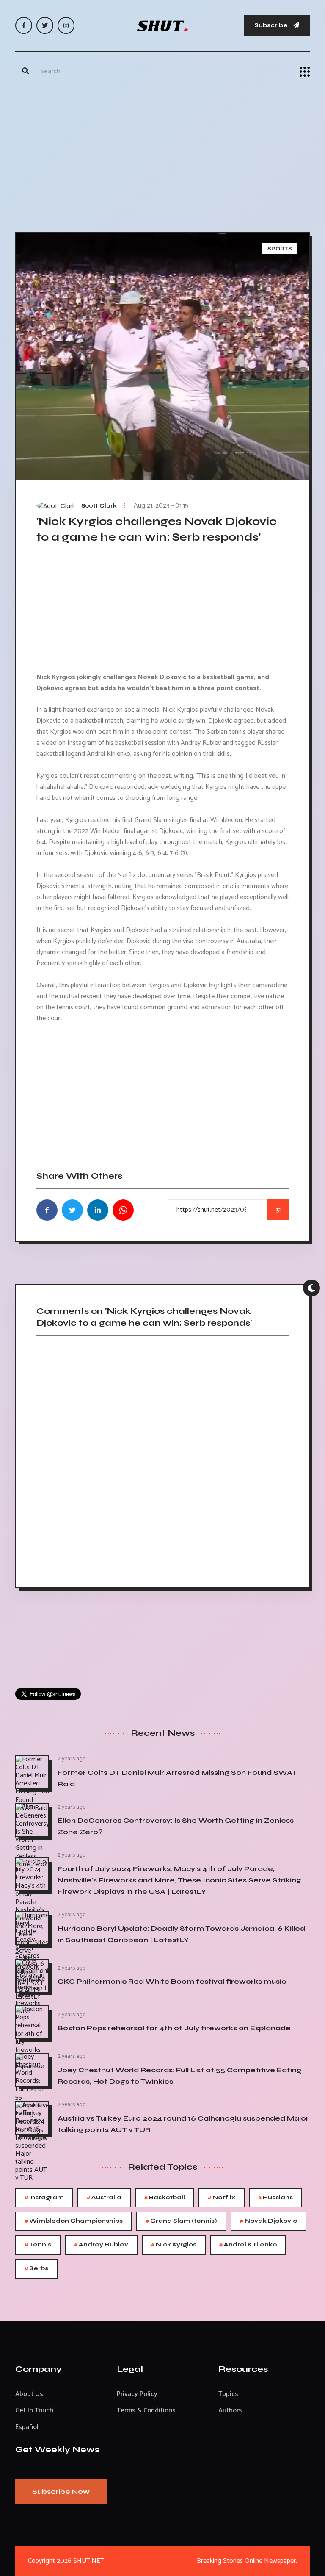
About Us (29, 2394)
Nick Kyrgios (174, 2245)
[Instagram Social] (66, 25)
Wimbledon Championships (74, 2221)
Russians (275, 2198)
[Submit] (25, 72)
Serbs (36, 2269)
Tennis (38, 2245)
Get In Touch (34, 2411)
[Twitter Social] (45, 25)
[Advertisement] (162, 160)
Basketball (165, 2198)
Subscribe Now (61, 2491)
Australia (104, 2198)
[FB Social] (24, 25)
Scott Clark (99, 506)
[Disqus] (162, 1459)
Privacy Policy (137, 2394)
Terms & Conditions (146, 2411)
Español (27, 2427)
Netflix (222, 2198)
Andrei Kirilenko (248, 2245)
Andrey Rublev (101, 2245)
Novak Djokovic (269, 2221)
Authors (230, 2411)
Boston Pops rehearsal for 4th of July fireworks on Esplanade (174, 2028)
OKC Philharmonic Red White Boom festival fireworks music (172, 1981)
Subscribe (272, 25)
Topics (228, 2394)
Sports (280, 249)
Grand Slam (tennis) (181, 2221)
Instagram (44, 2198)
